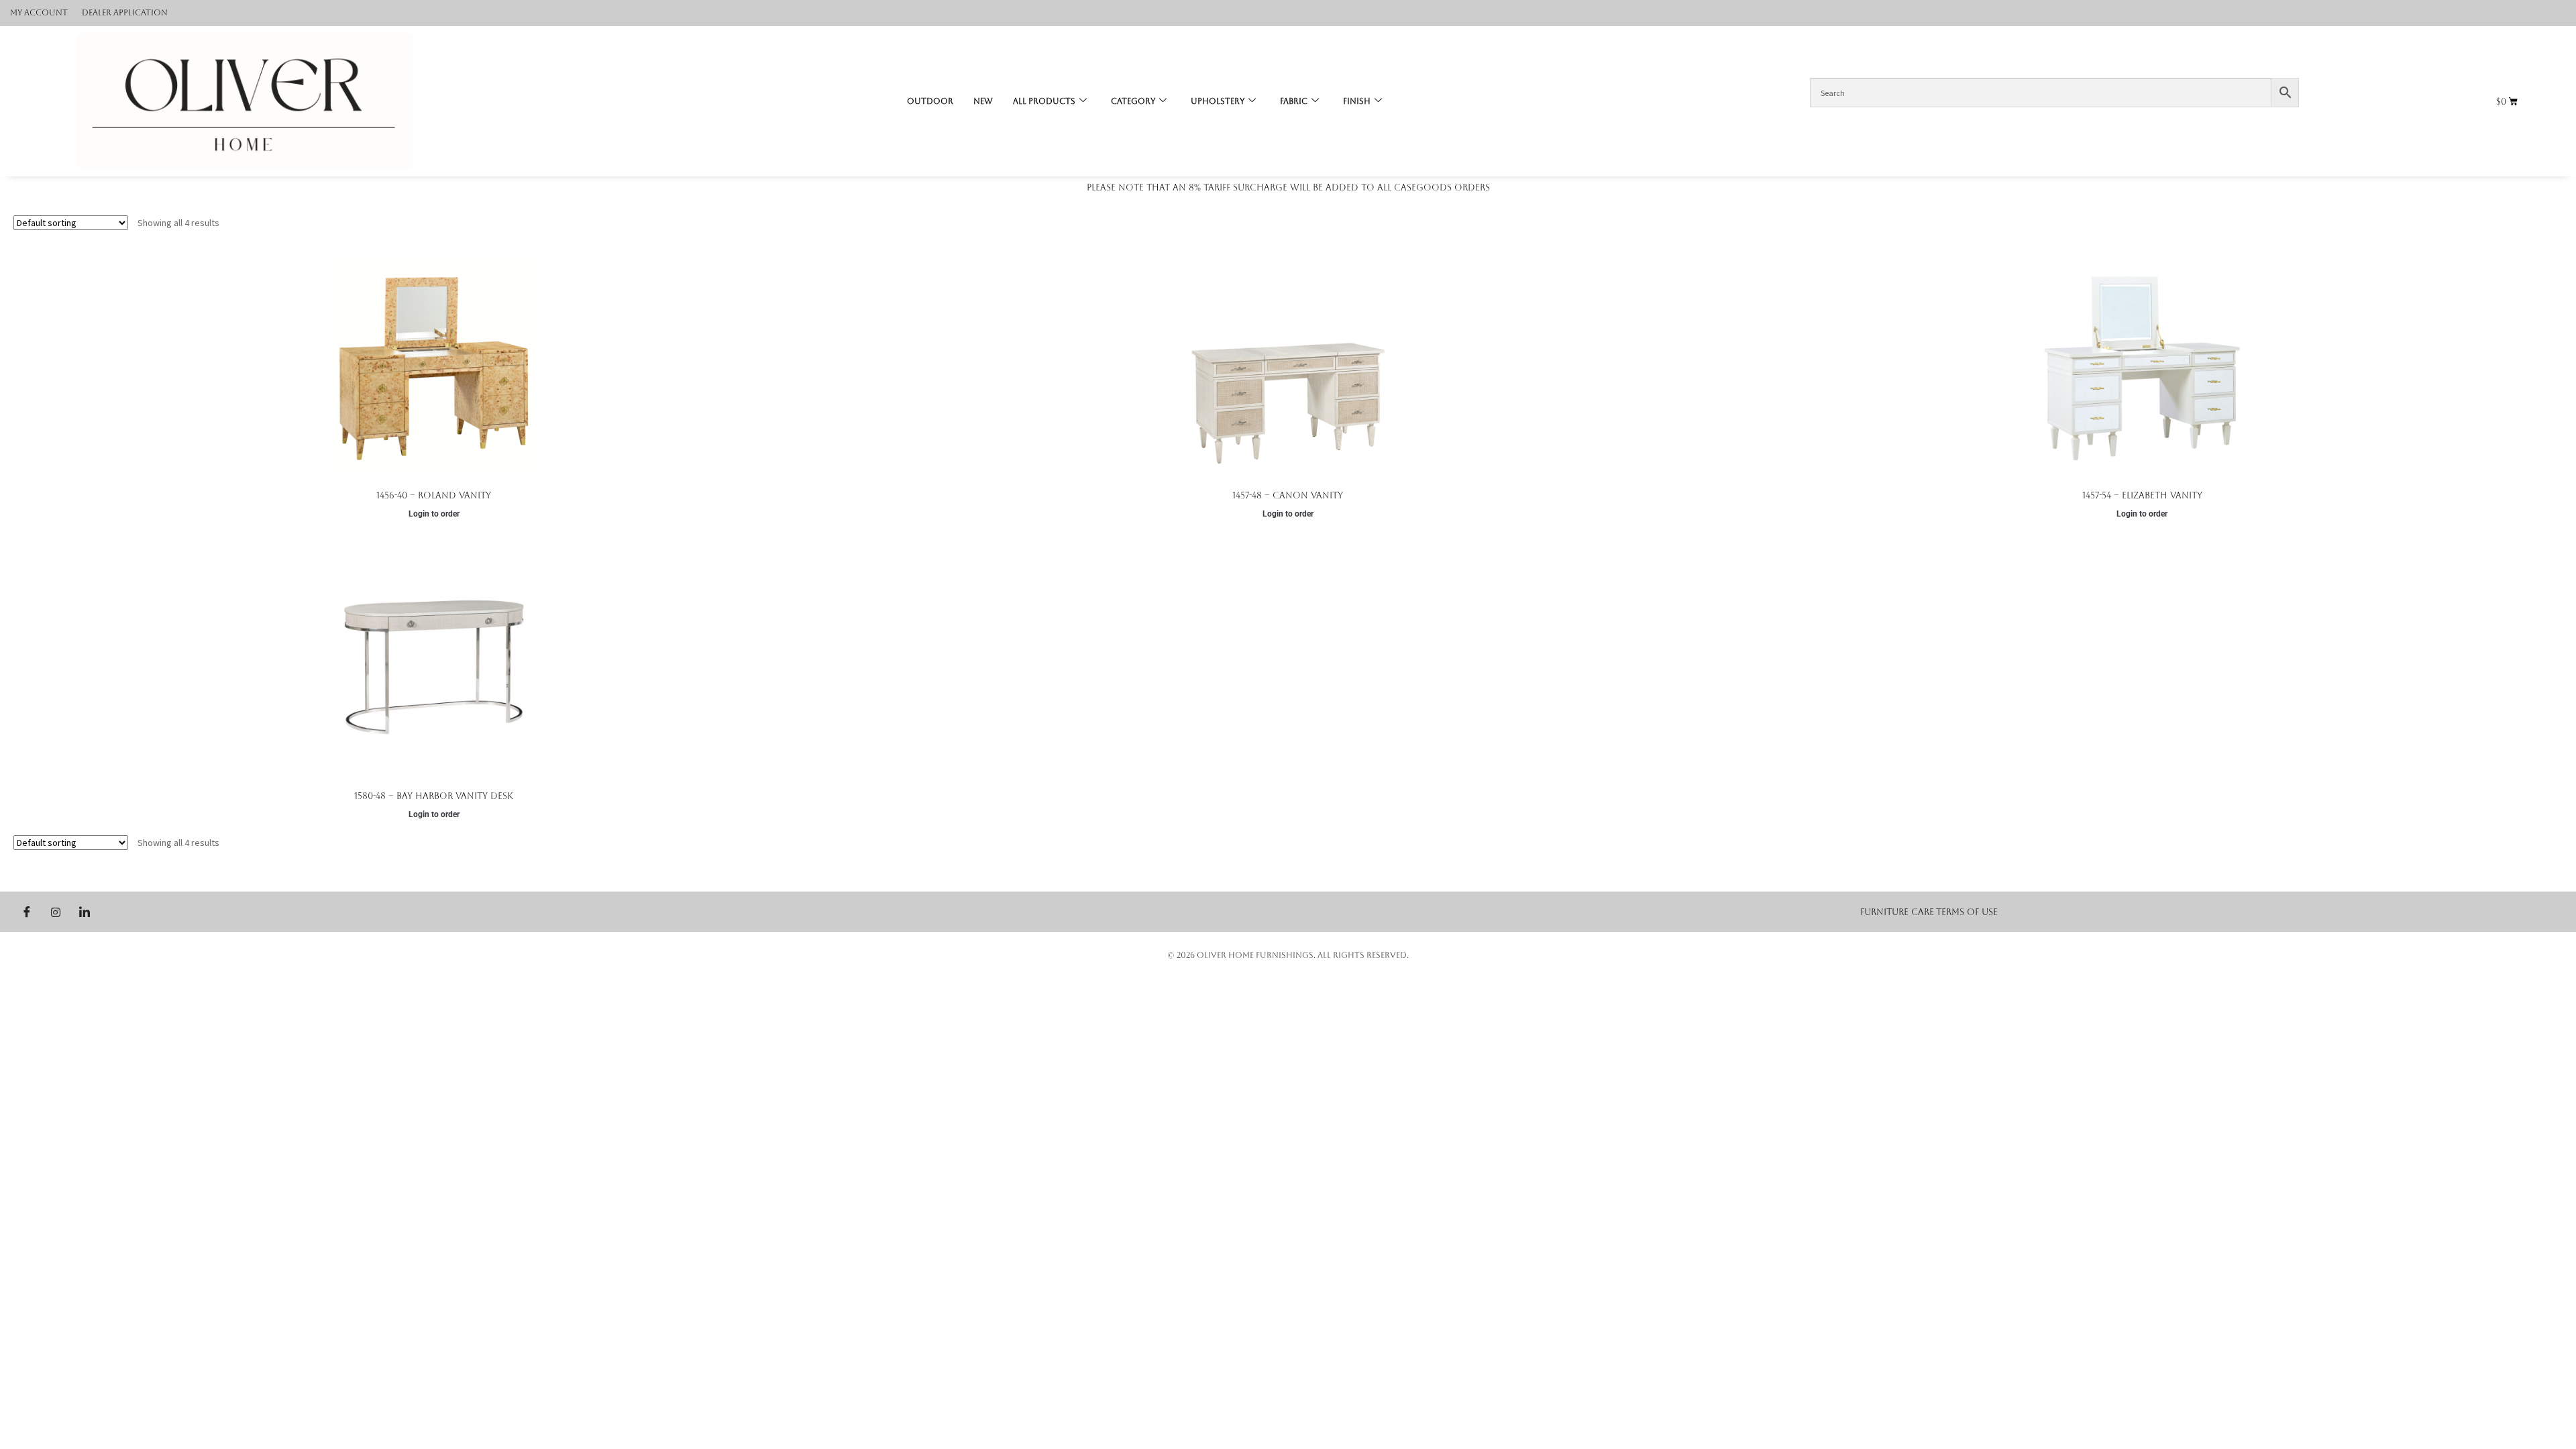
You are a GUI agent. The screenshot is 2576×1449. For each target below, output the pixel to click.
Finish (1357, 101)
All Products (1044, 101)
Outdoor (930, 101)
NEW (983, 101)
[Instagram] (56, 912)
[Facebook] (27, 912)
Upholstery (1218, 101)
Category (1133, 101)
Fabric (1294, 101)
